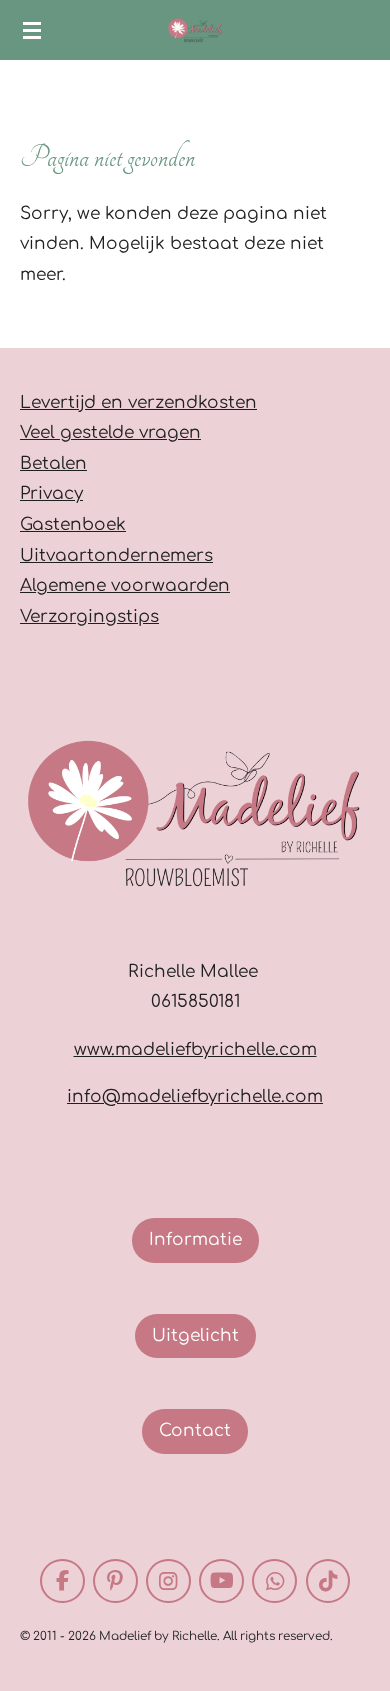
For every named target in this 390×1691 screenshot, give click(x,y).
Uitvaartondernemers (116, 555)
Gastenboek (73, 524)
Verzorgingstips (89, 616)
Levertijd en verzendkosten (138, 402)
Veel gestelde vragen (110, 432)
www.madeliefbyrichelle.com (195, 1049)
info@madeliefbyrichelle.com (195, 1096)
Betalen (53, 463)
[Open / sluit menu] (32, 30)
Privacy (51, 493)
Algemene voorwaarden (125, 585)
